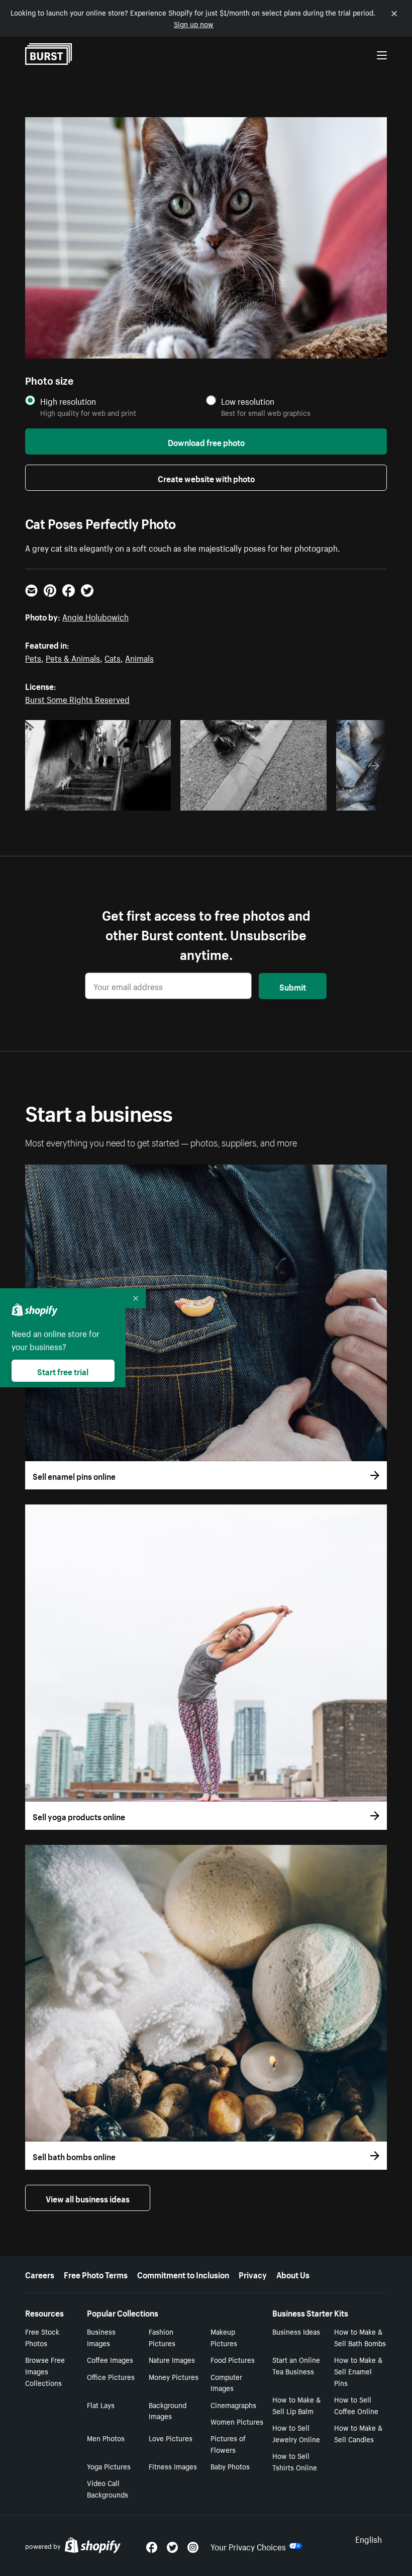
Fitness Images (173, 2466)
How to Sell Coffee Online (356, 2405)
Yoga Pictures (109, 2466)
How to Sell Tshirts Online (295, 2461)
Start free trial (63, 1371)
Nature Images (172, 2359)
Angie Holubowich (95, 616)
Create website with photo (206, 478)
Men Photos (106, 2438)
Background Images (168, 2410)
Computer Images (226, 2382)
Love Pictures (171, 2438)
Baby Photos (230, 2466)
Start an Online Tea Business (296, 2365)
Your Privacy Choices (248, 2546)
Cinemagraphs (233, 2405)
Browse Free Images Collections (45, 2371)
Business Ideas (296, 2331)
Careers (40, 2274)
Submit (293, 986)
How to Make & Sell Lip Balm (296, 2405)
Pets (33, 657)
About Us (293, 2274)
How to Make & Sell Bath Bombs (360, 2337)
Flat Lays (101, 2405)
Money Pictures (174, 2376)
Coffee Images (110, 2359)
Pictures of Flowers (228, 2444)
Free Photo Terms (96, 2274)
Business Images (101, 2337)
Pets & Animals (73, 657)
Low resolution (248, 401)
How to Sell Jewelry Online (296, 2433)
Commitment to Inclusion (183, 2274)
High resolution (68, 401)
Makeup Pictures (224, 2337)
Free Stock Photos (42, 2337)
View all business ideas (88, 2198)
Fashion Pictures (162, 2337)
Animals (139, 657)
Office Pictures (111, 2376)
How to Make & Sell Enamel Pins (358, 2371)
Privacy (253, 2274)
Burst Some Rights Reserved (77, 698)
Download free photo (206, 441)
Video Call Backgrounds (108, 2488)
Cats (113, 657)
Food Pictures (233, 2359)
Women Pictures (237, 2421)
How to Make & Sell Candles (358, 2433)
